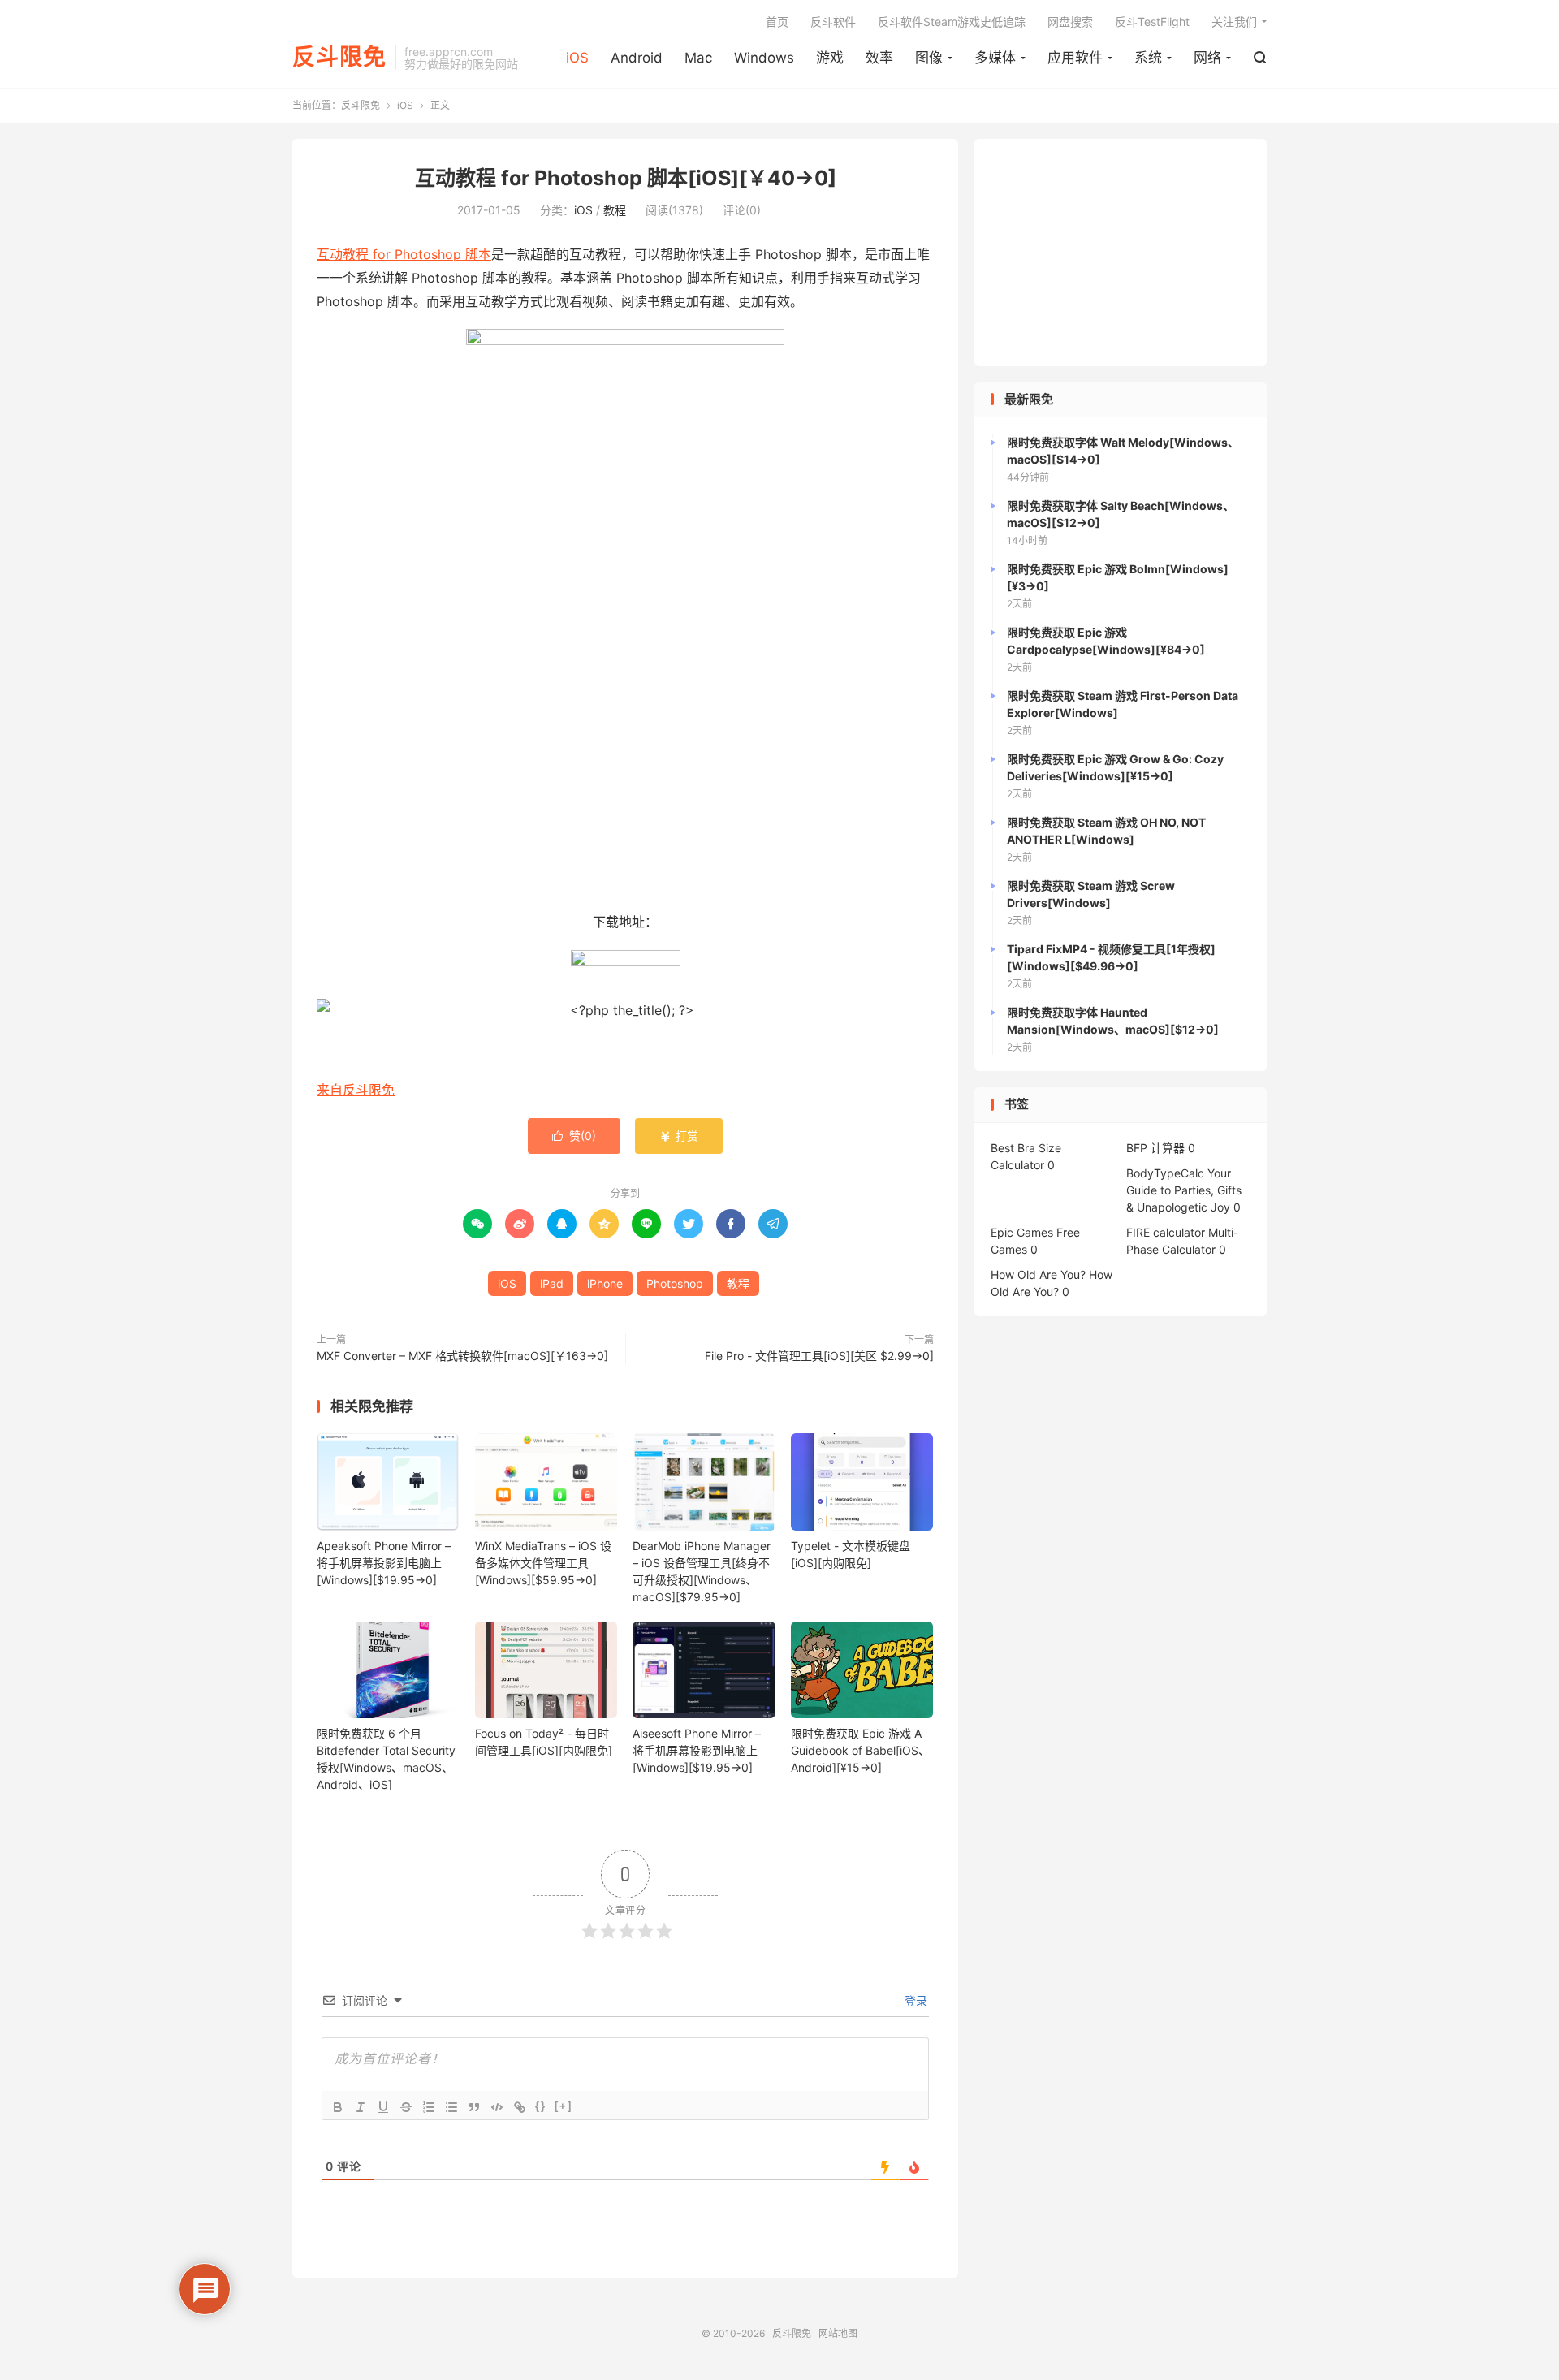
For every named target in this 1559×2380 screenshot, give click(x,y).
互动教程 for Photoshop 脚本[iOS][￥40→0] (626, 178)
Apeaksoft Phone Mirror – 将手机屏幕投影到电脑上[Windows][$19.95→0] (384, 1563)
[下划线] (383, 2107)
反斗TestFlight (1152, 22)
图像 (929, 58)
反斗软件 (833, 22)
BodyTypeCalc (1165, 1173)
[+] (564, 2106)
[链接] (520, 2107)
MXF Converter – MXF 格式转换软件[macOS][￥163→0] (462, 1356)
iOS (577, 58)
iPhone (605, 1283)
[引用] (474, 2107)
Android (637, 58)
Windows (764, 58)
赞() (574, 1136)
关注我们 (1234, 22)
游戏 (830, 58)
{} (541, 2106)
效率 (879, 58)
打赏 (679, 1136)
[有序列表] (429, 2107)
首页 (777, 22)
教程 (615, 210)
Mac (698, 58)
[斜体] (361, 2107)
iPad (552, 1283)
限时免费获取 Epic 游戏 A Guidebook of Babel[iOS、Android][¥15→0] (860, 1750)
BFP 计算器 (1155, 1148)
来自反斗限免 (356, 1090)
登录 (914, 2000)
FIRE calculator (1166, 1232)
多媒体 (995, 58)
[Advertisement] (1121, 253)
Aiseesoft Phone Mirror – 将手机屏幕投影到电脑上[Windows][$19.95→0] (697, 1750)
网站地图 (838, 2333)
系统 (1148, 58)
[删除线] (406, 2107)
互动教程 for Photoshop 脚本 (404, 254)
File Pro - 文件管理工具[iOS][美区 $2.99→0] (819, 1356)
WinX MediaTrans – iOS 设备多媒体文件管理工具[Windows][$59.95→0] (543, 1563)
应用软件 (1075, 58)
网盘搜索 (1070, 22)
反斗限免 (339, 58)
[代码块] (497, 2107)
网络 (1207, 58)
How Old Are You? (1038, 1274)
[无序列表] (451, 2107)
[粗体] (338, 2107)
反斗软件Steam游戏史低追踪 (952, 22)
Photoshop (675, 1283)
